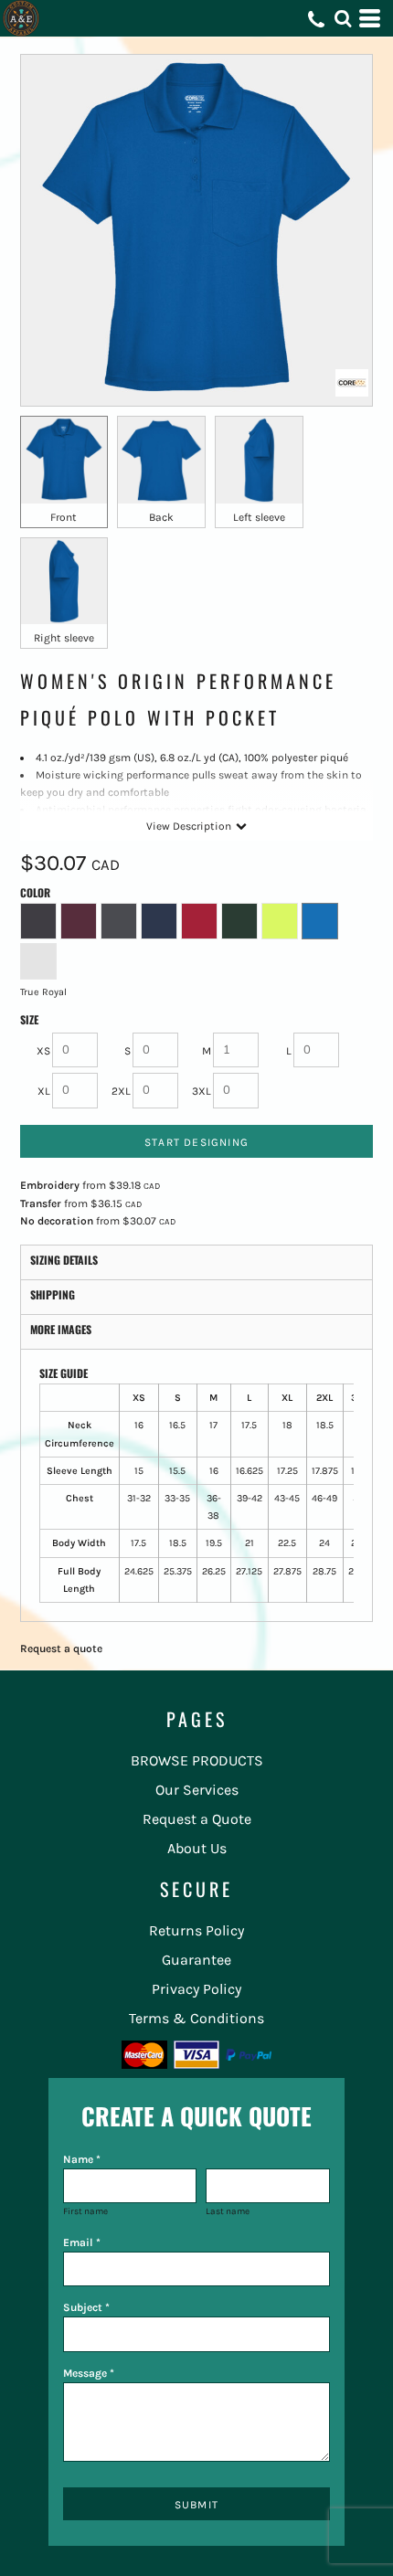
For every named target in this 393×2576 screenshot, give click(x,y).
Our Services (197, 1790)
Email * (82, 2242)
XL (44, 1091)
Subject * (86, 2307)
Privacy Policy (196, 1989)
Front (64, 517)
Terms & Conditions (196, 2018)
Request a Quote (197, 1819)
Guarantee (196, 1960)
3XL (202, 1091)
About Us (197, 1848)
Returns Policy (196, 1930)
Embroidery (50, 1185)
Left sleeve (259, 517)
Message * (89, 2373)
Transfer (41, 1203)
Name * (82, 2159)
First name (85, 2211)
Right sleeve (64, 638)
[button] (343, 18)
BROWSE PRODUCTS (197, 1760)
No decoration (57, 1221)
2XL (121, 1091)
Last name (228, 2211)
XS (43, 1051)
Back (161, 517)
